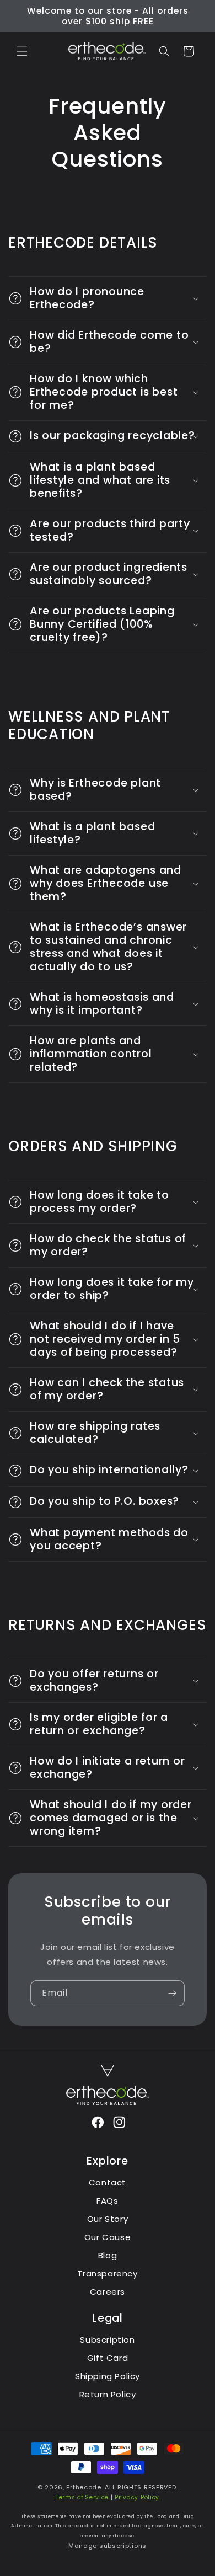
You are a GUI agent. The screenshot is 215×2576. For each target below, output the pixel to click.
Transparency (107, 2273)
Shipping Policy (108, 2376)
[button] (22, 51)
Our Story (108, 2219)
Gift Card (108, 2358)
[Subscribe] (172, 1993)
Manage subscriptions (108, 2546)
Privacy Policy (137, 2497)
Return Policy (108, 2394)
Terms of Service (82, 2497)
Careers (108, 2292)
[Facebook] (97, 2124)
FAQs (107, 2201)
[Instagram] (119, 2124)
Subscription (107, 2340)
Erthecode (84, 2487)
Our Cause (108, 2237)
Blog (108, 2255)
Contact (108, 2182)
